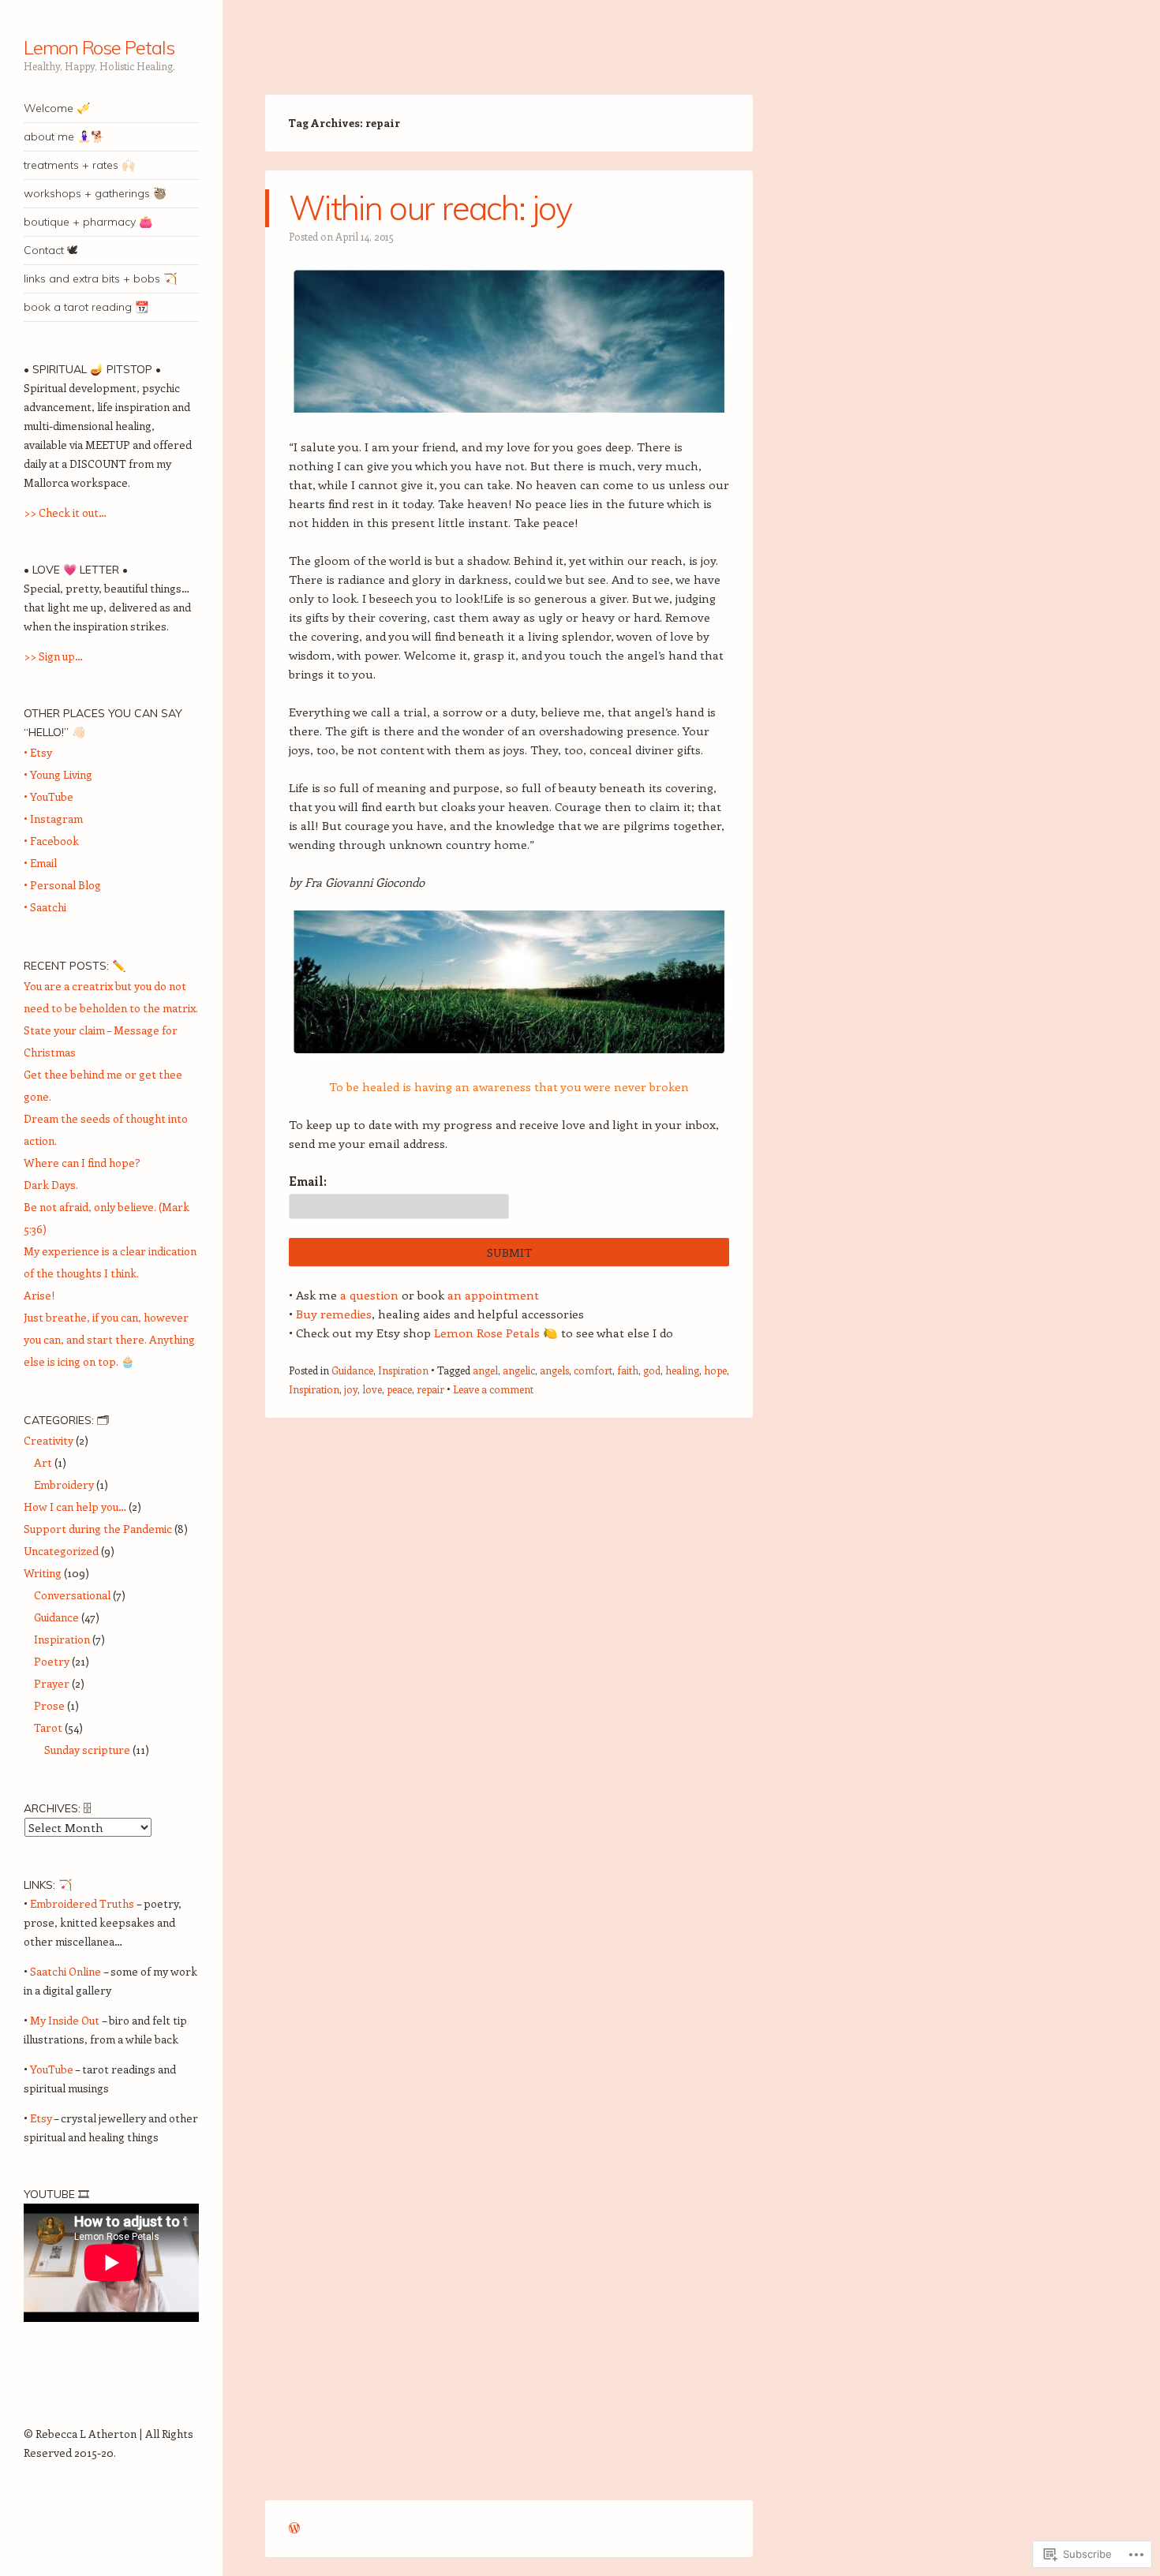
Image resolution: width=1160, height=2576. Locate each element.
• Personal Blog (62, 885)
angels (554, 1370)
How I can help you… (75, 1507)
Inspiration (403, 1370)
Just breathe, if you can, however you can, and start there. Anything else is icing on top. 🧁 (109, 1339)
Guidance (352, 1370)
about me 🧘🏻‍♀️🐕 (64, 136)
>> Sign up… (53, 656)
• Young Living (58, 774)
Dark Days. (51, 1185)
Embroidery (64, 1484)
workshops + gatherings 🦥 (95, 193)
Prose (49, 1705)
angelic (519, 1370)
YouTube (52, 2069)
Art (43, 1462)
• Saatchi (45, 907)
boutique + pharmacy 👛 (88, 222)
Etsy (41, 2118)
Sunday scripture (87, 1750)
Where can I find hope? (82, 1163)
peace (399, 1389)
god (652, 1370)
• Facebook (51, 841)
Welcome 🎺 (57, 108)
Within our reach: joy (430, 208)
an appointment (493, 1295)
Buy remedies (334, 1314)
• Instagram (53, 819)
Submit (509, 1252)
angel (485, 1370)
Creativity (49, 1440)
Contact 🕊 (51, 250)
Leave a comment (493, 1389)
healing (682, 1370)
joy (351, 1389)
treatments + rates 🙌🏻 (79, 165)
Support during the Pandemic (98, 1529)
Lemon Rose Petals (99, 47)
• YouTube (49, 796)
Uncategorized (61, 1551)
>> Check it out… (65, 512)
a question (369, 1295)
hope (715, 1370)
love (372, 1389)
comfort (593, 1370)
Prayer (52, 1683)
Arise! (39, 1295)
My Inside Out (65, 2020)
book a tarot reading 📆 (86, 307)
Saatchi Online (65, 1971)
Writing (43, 1573)
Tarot (48, 1727)
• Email (40, 863)
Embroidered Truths (82, 1903)
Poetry (52, 1661)
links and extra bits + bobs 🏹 (100, 279)
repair (430, 1389)
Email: (308, 1181)
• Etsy (38, 752)
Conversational (72, 1595)
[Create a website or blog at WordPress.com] (294, 2528)
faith (628, 1370)
